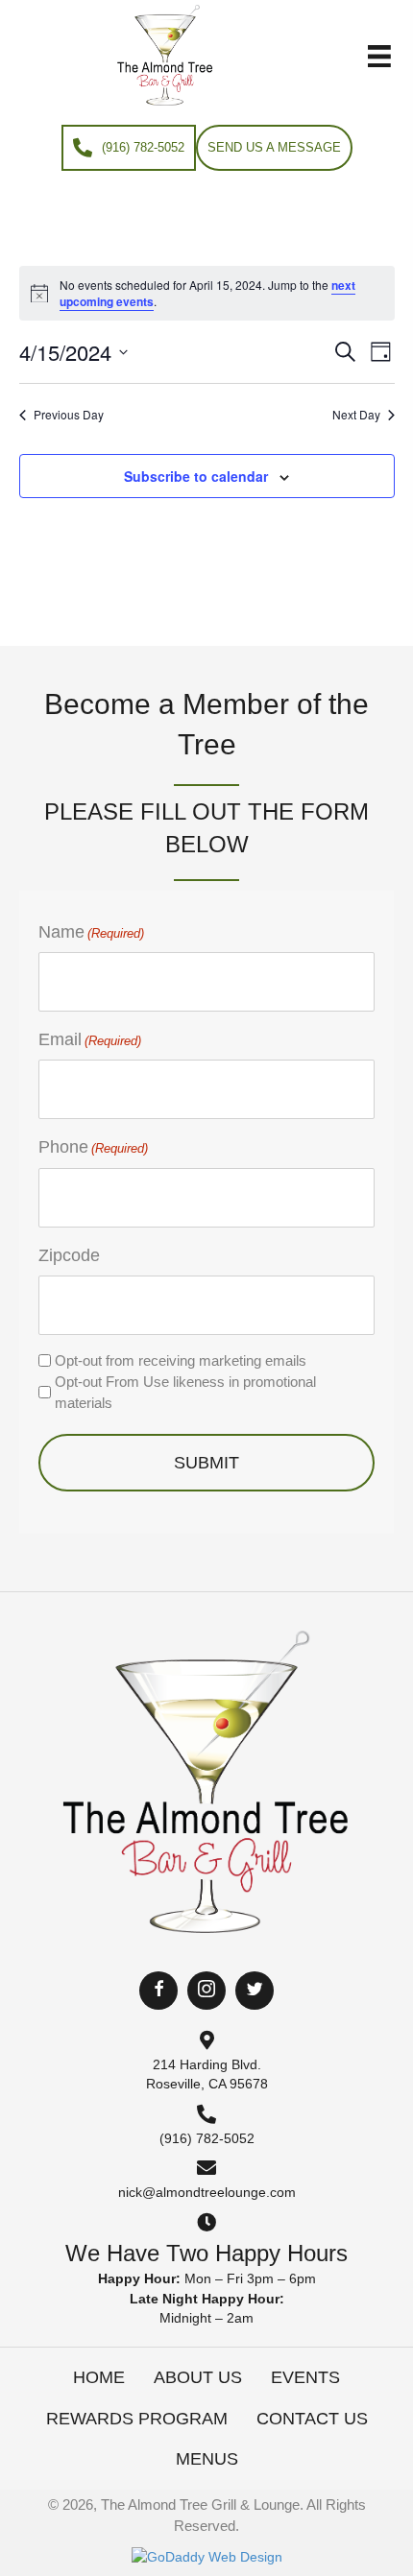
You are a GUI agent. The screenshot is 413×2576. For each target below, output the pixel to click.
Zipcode (69, 1255)
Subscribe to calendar (196, 477)
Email (90, 1039)
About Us (198, 2377)
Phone (93, 1147)
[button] (158, 1991)
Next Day (356, 415)
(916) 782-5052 (207, 2138)
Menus (207, 2459)
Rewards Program (137, 2419)
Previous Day (69, 415)
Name (91, 932)
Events (305, 2377)
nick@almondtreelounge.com (207, 2192)
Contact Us (312, 2419)
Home (99, 2377)
